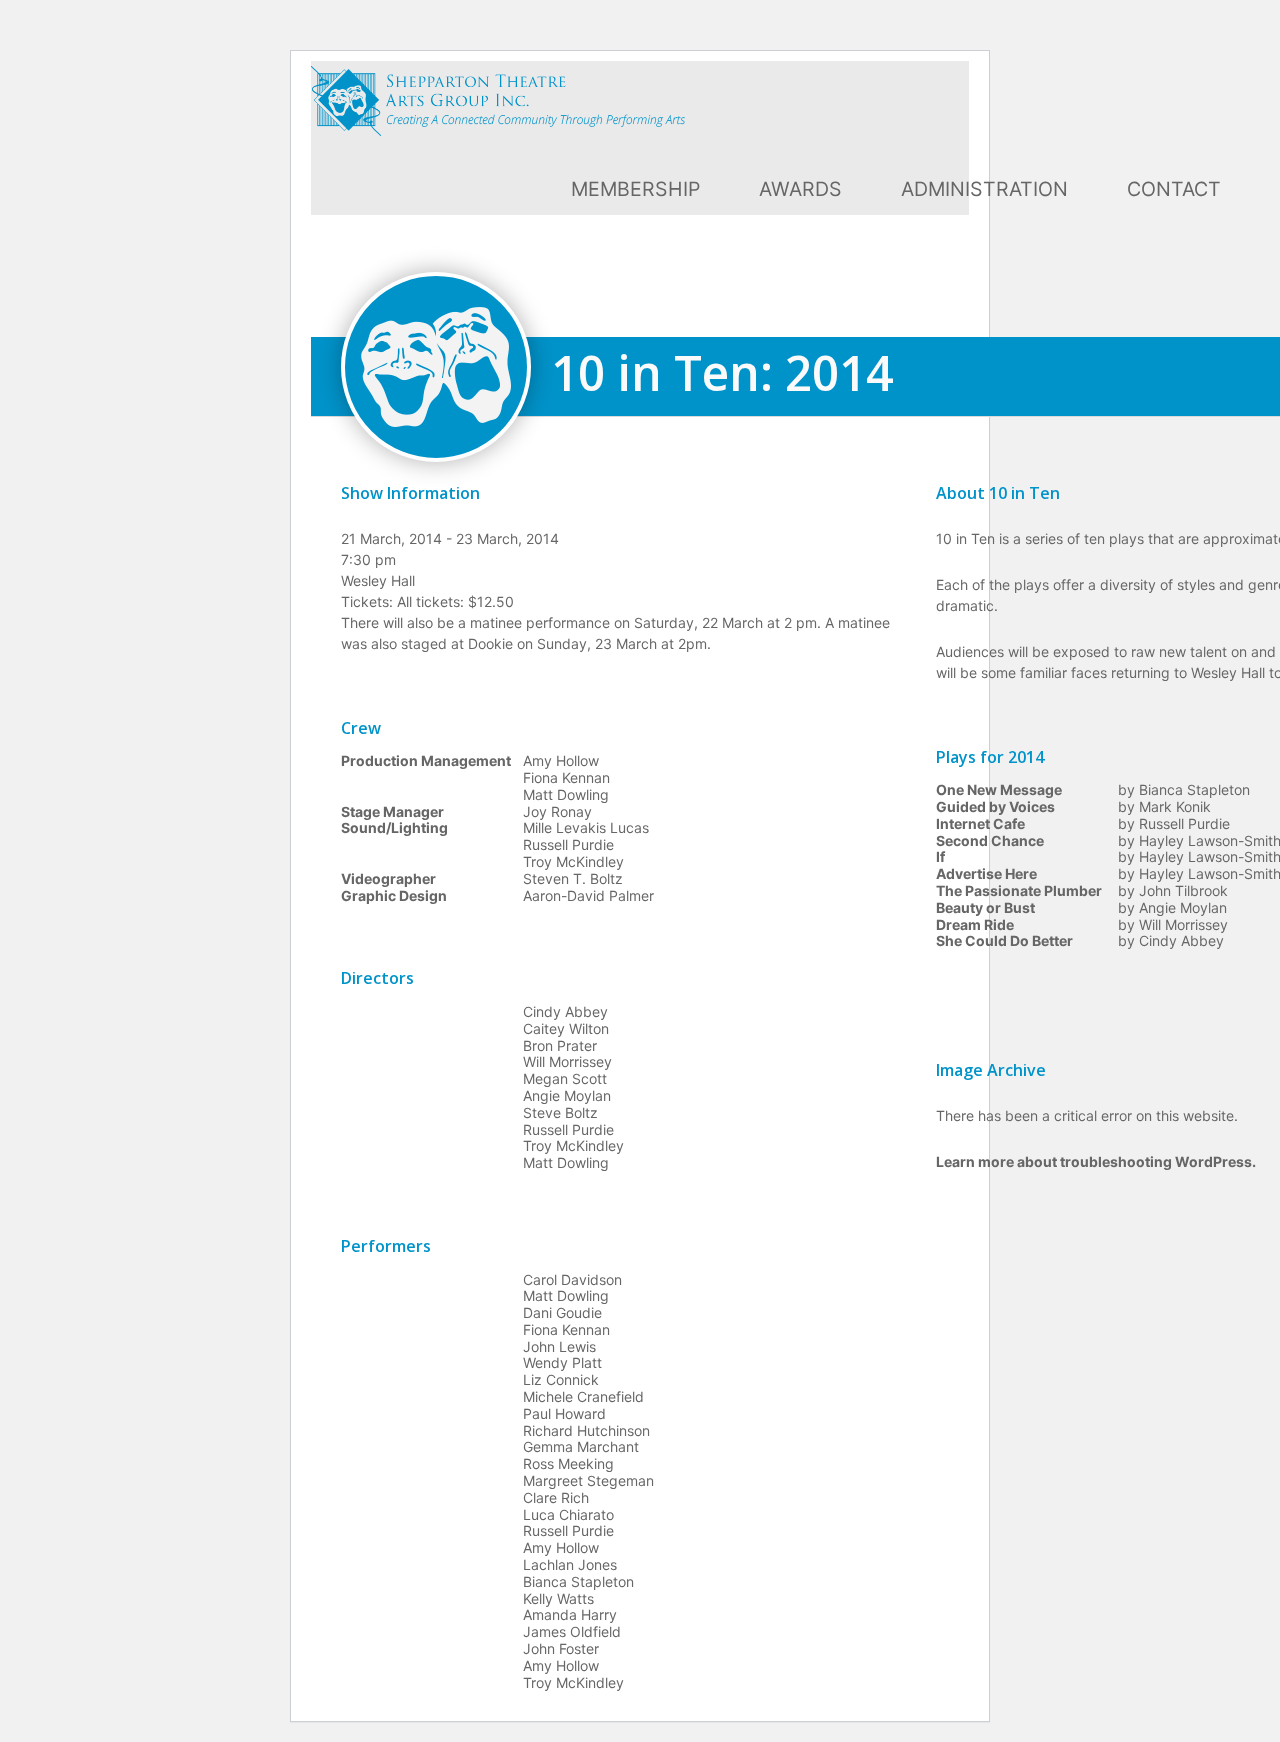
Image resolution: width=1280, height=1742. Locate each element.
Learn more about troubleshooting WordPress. (1096, 1161)
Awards (800, 189)
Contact (1174, 189)
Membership (635, 189)
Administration (984, 189)
